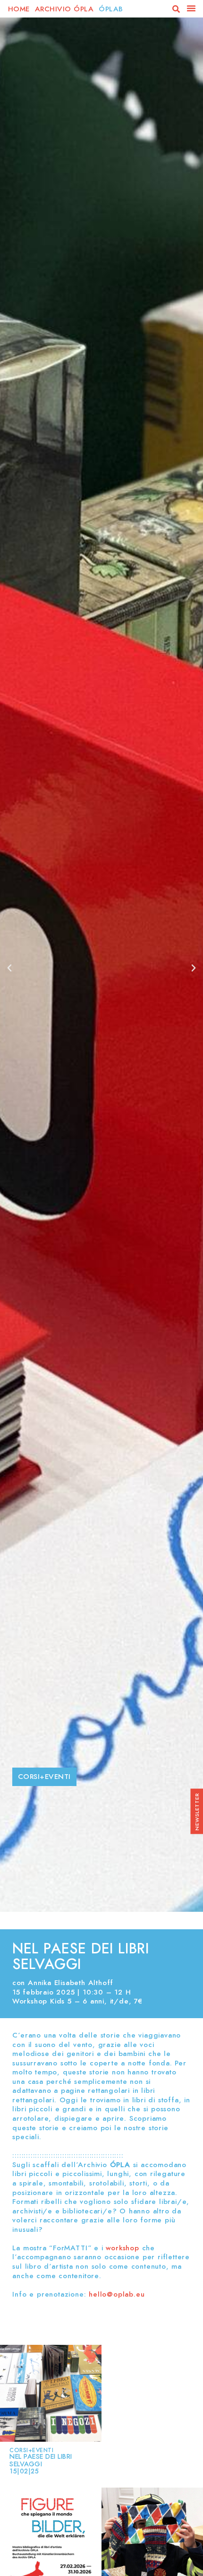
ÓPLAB (111, 9)
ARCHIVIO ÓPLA (66, 9)
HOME (20, 9)
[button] (176, 9)
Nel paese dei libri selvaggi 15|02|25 (41, 2464)
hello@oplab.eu (117, 2294)
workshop (121, 2248)
